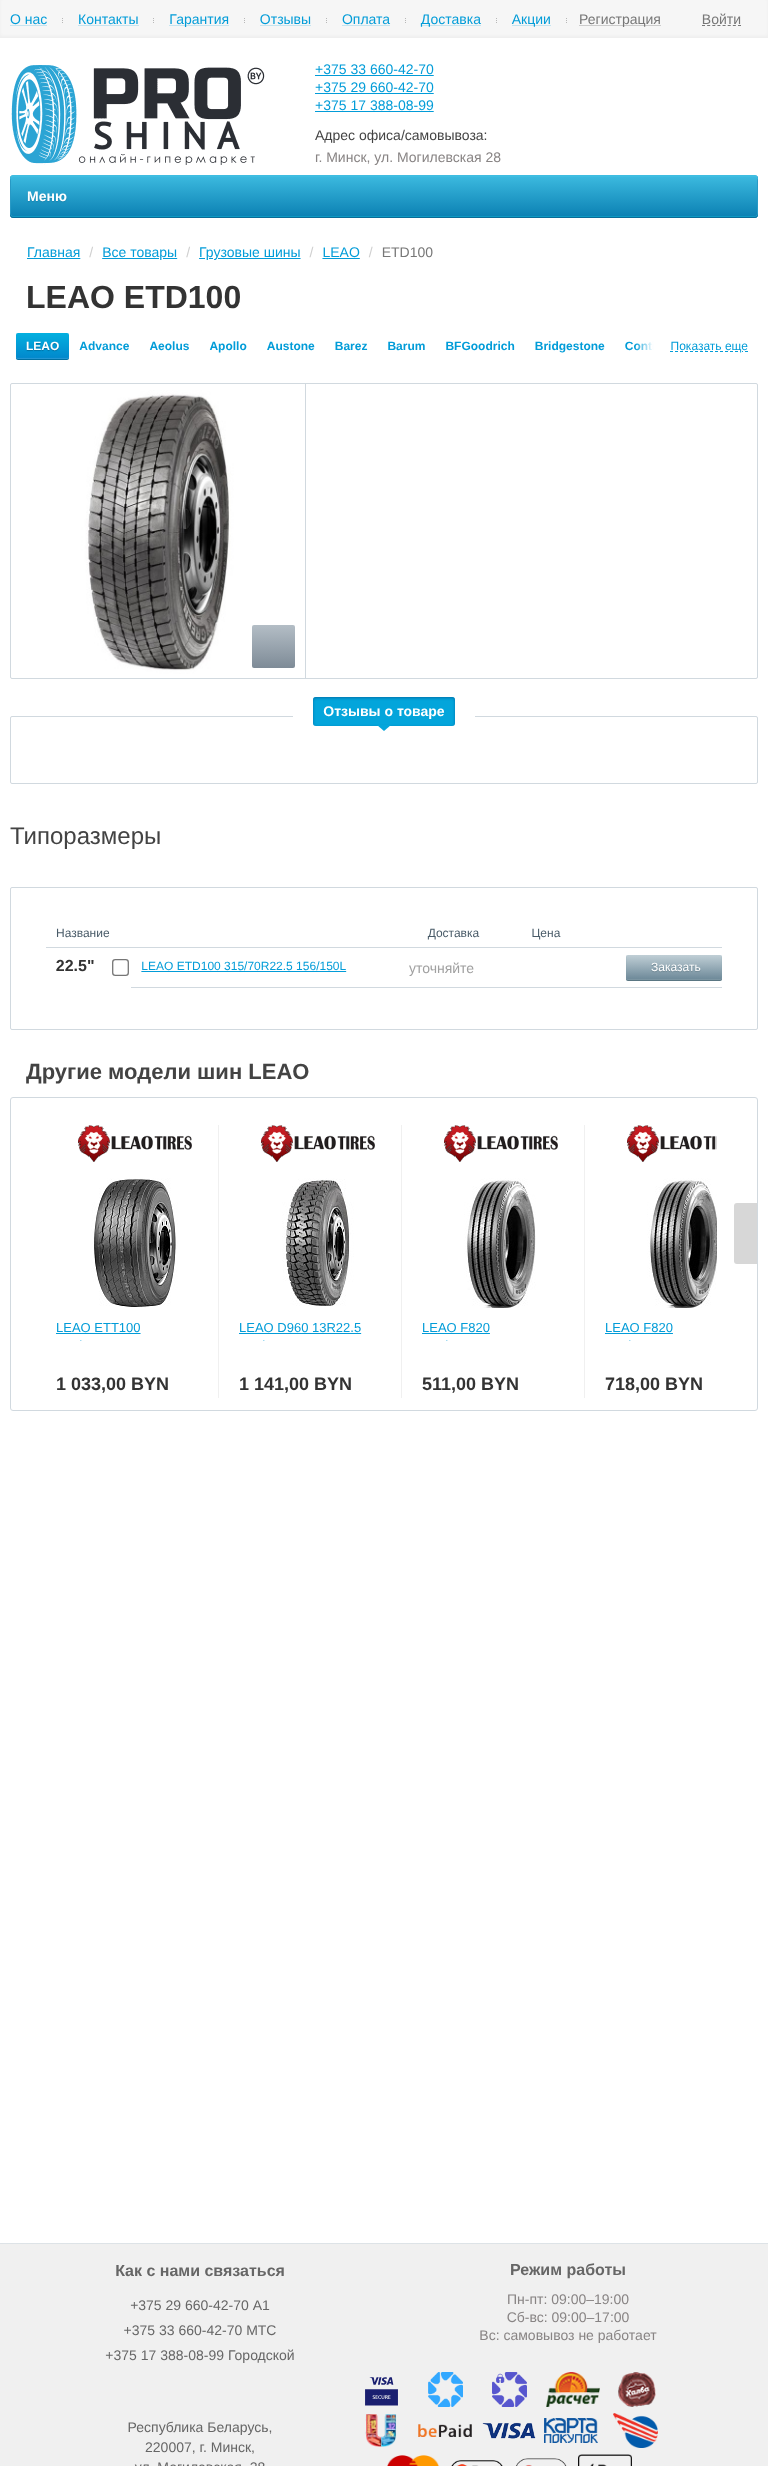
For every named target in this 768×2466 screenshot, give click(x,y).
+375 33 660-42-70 (374, 69)
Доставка (451, 19)
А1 (200, 2305)
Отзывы (285, 19)
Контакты (108, 19)
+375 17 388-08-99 (374, 105)
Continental (658, 346)
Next (745, 1233)
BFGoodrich (479, 346)
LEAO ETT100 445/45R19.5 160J (109, 1336)
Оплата (366, 19)
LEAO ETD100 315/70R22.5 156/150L (243, 966)
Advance (104, 346)
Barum (406, 346)
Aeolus (169, 346)
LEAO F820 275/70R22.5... (647, 1336)
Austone (291, 346)
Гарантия (199, 19)
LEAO (42, 346)
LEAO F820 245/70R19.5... (464, 1336)
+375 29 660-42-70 (374, 87)
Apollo (227, 346)
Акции (531, 19)
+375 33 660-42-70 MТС (200, 2330)
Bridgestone (570, 346)
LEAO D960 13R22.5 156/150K (300, 1336)
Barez (351, 346)
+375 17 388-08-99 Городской (199, 2355)
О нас (28, 19)
